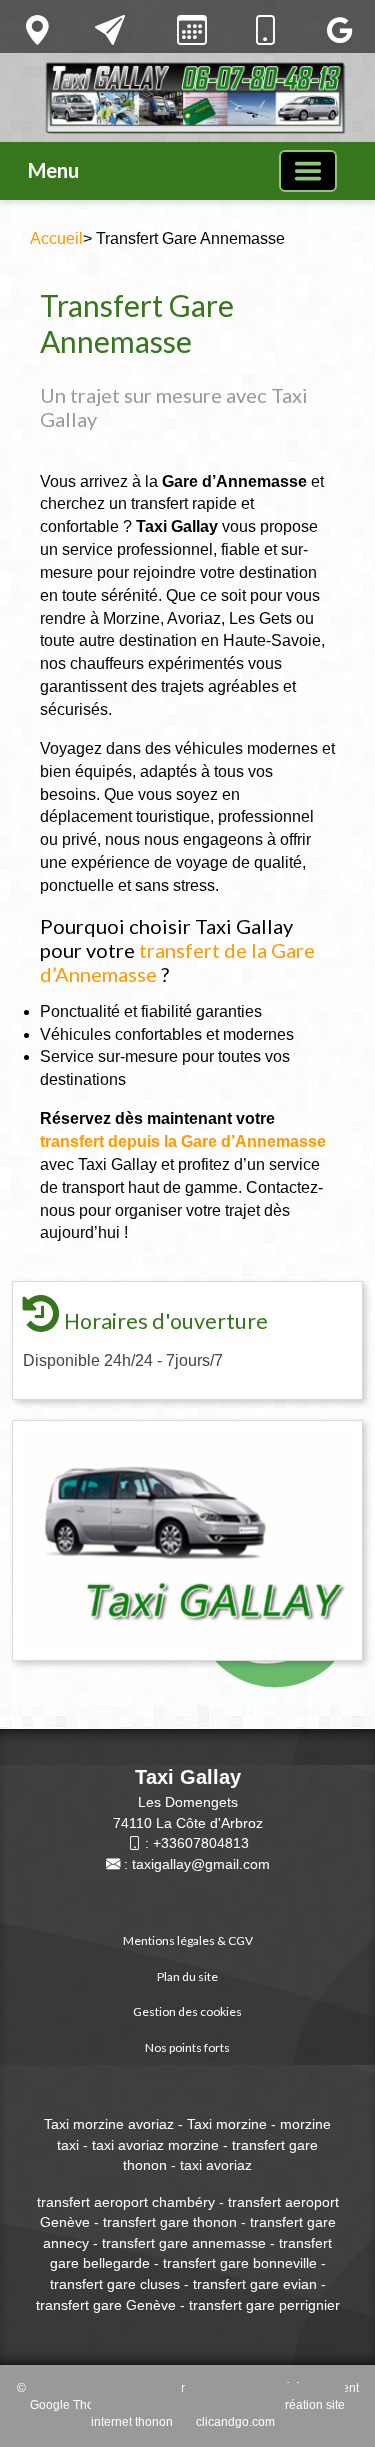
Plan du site (187, 1976)
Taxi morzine (229, 2124)
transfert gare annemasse (184, 2243)
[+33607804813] (265, 30)
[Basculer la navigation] (308, 171)
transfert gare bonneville (240, 2263)
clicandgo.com (235, 2422)
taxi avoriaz (216, 2165)
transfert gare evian (255, 2284)
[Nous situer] (37, 30)
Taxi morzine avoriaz (109, 2124)
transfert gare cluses (115, 2284)
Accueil (56, 238)
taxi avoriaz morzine (155, 2145)
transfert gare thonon (168, 2222)
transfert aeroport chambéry (126, 2202)
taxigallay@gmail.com (201, 1864)
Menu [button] (53, 170)
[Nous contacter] (110, 30)
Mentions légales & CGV (188, 1940)
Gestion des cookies (187, 2011)
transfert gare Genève (106, 2305)
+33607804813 (201, 1843)
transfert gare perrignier (264, 2305)
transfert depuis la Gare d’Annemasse (183, 1141)
